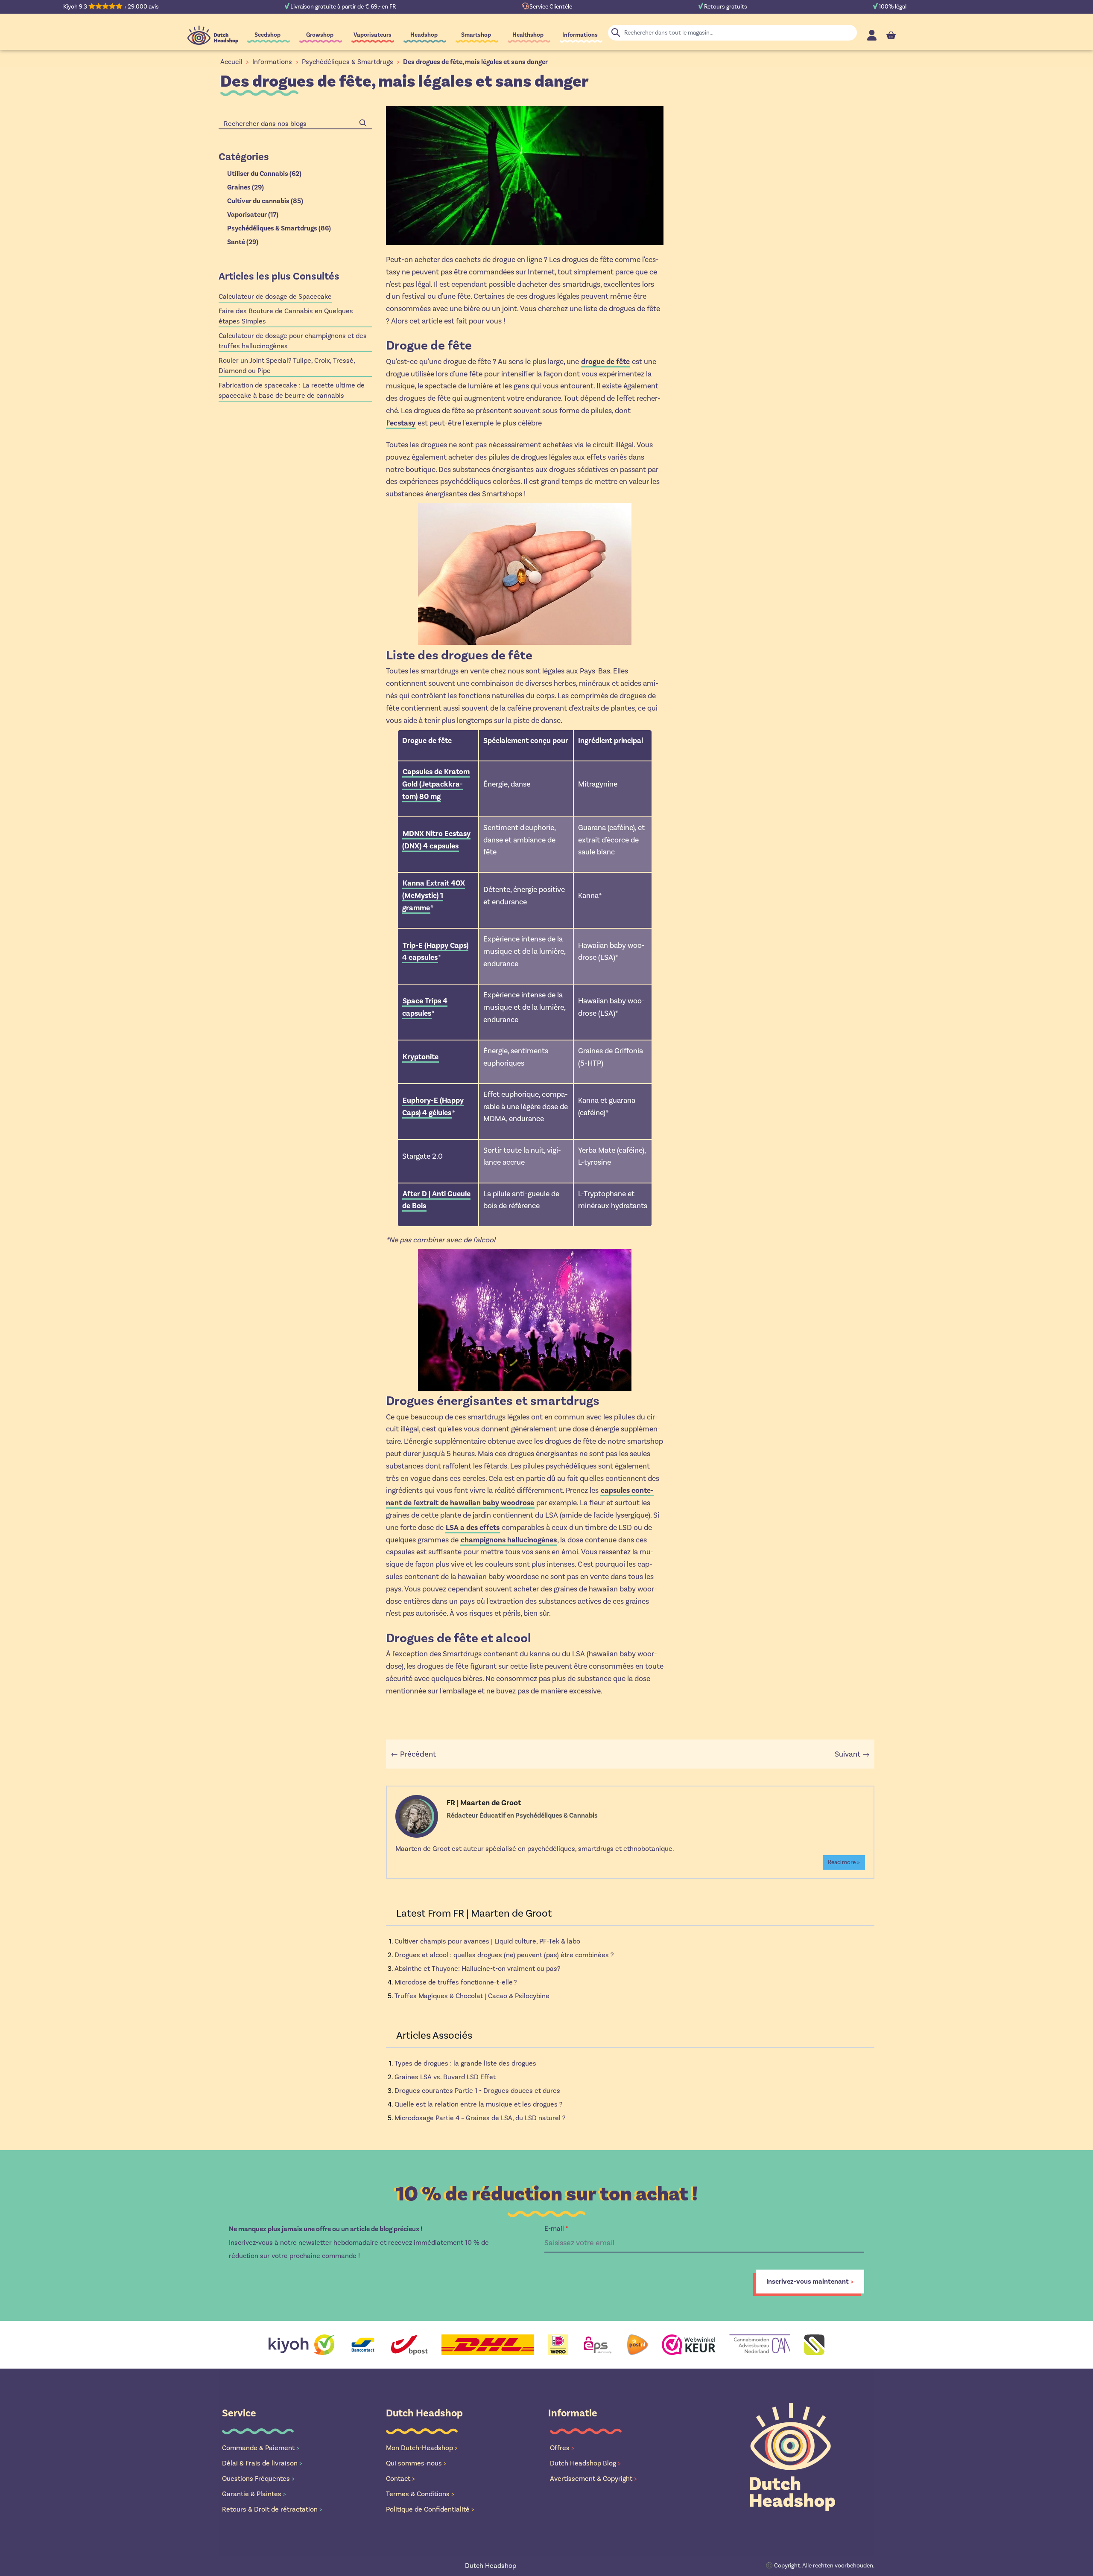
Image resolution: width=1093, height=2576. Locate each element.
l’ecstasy (401, 423)
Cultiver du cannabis (265, 201)
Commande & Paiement (261, 2448)
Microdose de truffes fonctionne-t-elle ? (456, 1982)
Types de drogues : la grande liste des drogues (465, 2063)
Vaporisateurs (373, 35)
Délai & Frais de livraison (262, 2463)
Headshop (424, 35)
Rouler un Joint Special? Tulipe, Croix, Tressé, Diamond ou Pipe (287, 366)
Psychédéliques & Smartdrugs (348, 62)
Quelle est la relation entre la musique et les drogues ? (478, 2104)
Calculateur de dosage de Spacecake (275, 296)
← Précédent (413, 1754)
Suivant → (852, 1754)
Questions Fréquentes (258, 2478)
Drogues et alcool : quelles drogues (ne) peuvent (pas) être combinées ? (504, 1955)
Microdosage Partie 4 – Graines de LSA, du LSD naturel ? (480, 2118)
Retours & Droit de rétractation (272, 2509)
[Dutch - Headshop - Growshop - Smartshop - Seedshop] (213, 35)
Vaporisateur (253, 215)
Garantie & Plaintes (254, 2494)
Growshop (320, 35)
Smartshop (476, 35)
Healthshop (528, 35)
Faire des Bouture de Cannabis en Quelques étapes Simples (286, 316)
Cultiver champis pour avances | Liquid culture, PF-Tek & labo (487, 1941)
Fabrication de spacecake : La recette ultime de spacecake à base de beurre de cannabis (292, 390)
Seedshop (267, 35)
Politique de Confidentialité (430, 2509)
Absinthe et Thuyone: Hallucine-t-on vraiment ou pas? (477, 1968)
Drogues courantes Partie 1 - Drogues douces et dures (477, 2091)
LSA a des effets (473, 1527)
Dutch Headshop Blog (585, 2463)
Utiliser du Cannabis (264, 174)
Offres (562, 2448)
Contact (400, 2478)
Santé (243, 242)
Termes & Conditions (420, 2494)
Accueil (231, 62)
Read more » (844, 1862)
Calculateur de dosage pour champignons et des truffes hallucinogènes (293, 341)
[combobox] (295, 124)
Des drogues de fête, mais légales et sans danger (475, 62)
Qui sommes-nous (416, 2463)
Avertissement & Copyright (593, 2478)
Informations (580, 35)
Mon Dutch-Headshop (422, 2448)
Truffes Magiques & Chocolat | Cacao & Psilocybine (472, 1996)
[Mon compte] (872, 35)
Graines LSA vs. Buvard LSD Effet (445, 2077)
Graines (245, 187)
